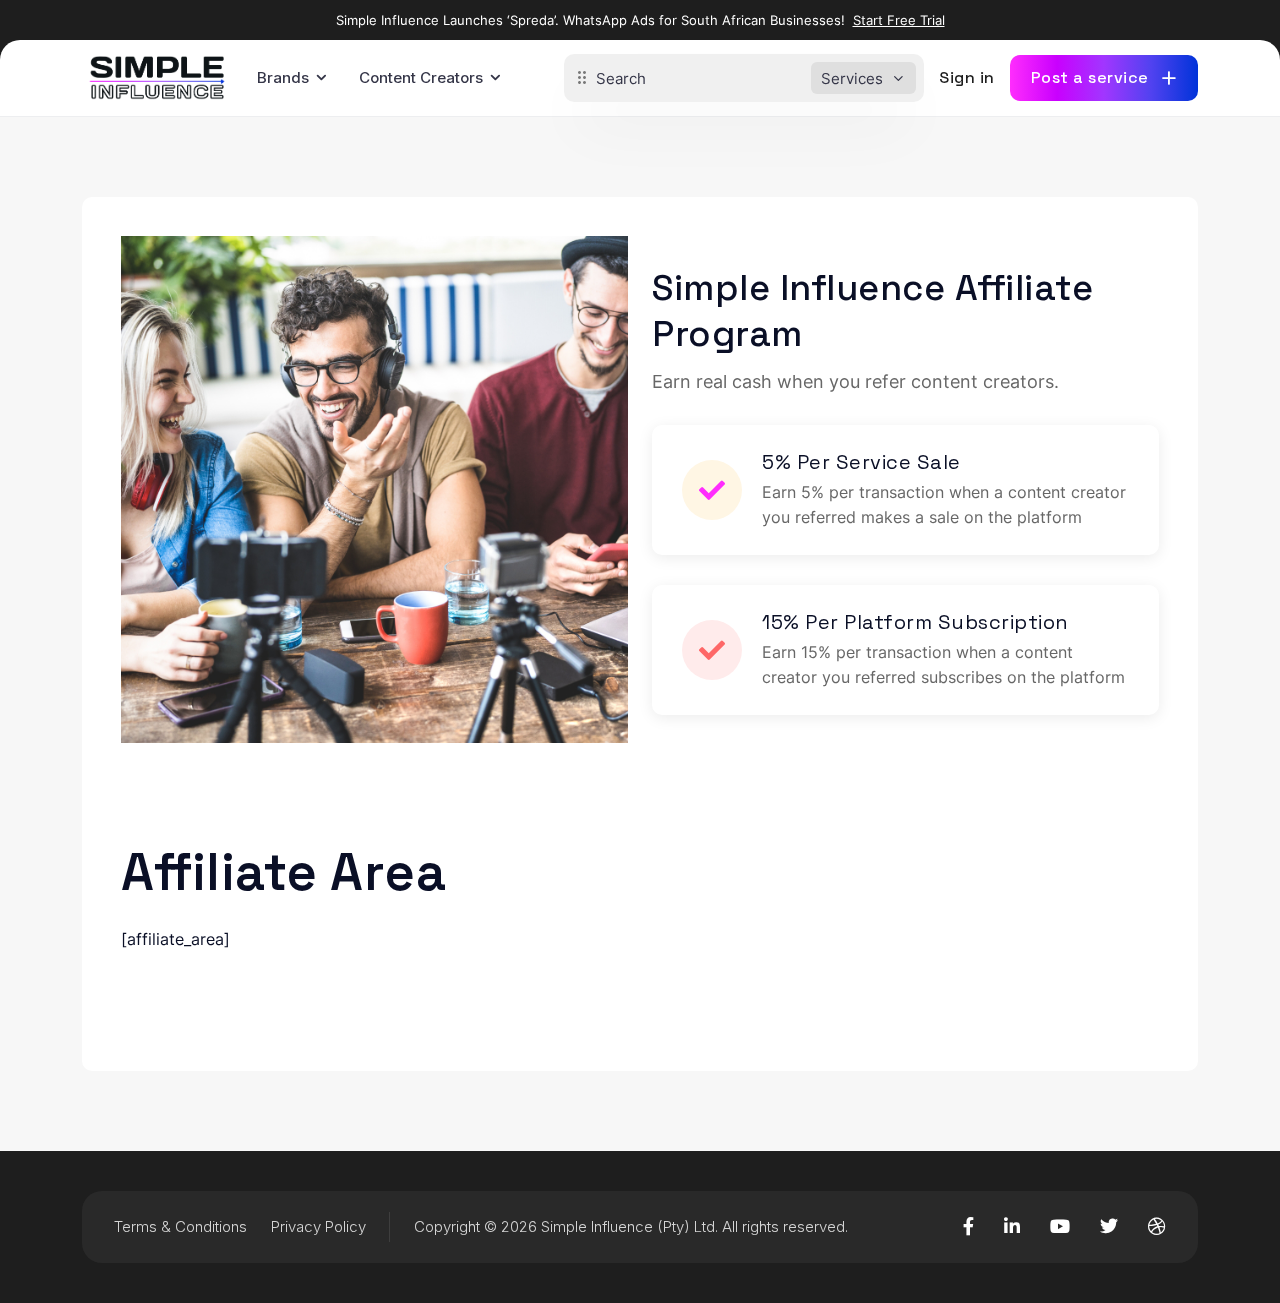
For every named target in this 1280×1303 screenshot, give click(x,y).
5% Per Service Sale (861, 462)
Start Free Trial (899, 20)
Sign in (967, 77)
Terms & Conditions (180, 1226)
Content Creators (421, 77)
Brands (283, 77)
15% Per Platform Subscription (915, 622)
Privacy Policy (318, 1226)
